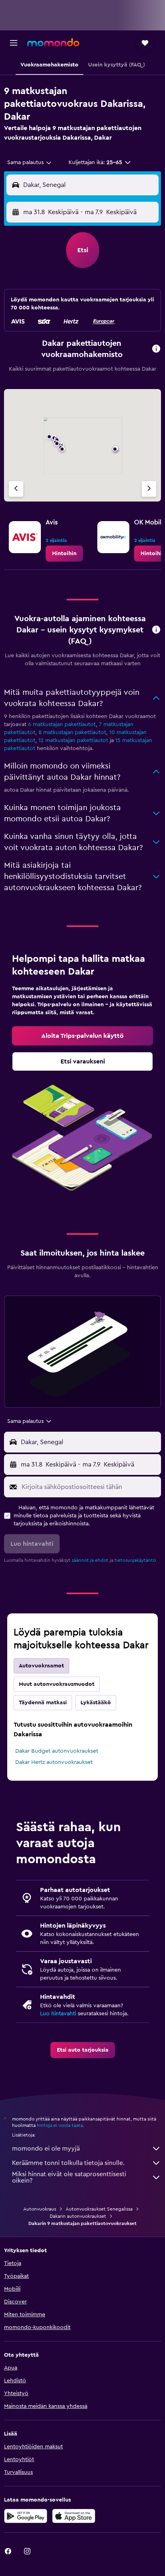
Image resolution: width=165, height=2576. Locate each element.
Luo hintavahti (58, 2014)
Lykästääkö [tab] (96, 1703)
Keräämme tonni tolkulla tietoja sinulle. (68, 2163)
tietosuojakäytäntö (135, 1560)
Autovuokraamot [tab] (41, 1666)
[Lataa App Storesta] (74, 2516)
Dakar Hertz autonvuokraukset (54, 1762)
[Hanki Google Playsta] (26, 2516)
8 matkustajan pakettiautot (72, 732)
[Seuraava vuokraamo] (149, 489)
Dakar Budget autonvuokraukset (57, 1751)
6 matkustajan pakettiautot (62, 724)
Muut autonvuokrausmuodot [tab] (57, 1684)
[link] (64, 554)
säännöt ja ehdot (90, 1560)
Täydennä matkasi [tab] (43, 1703)
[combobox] (30, 163)
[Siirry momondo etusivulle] (53, 42)
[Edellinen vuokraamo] (16, 489)
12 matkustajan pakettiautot (73, 740)
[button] (14, 43)
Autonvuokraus (40, 2209)
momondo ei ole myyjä (46, 2149)
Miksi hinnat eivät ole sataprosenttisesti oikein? (69, 2177)
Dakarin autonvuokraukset (78, 2216)
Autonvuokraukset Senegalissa (99, 2209)
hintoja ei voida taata (60, 2125)
